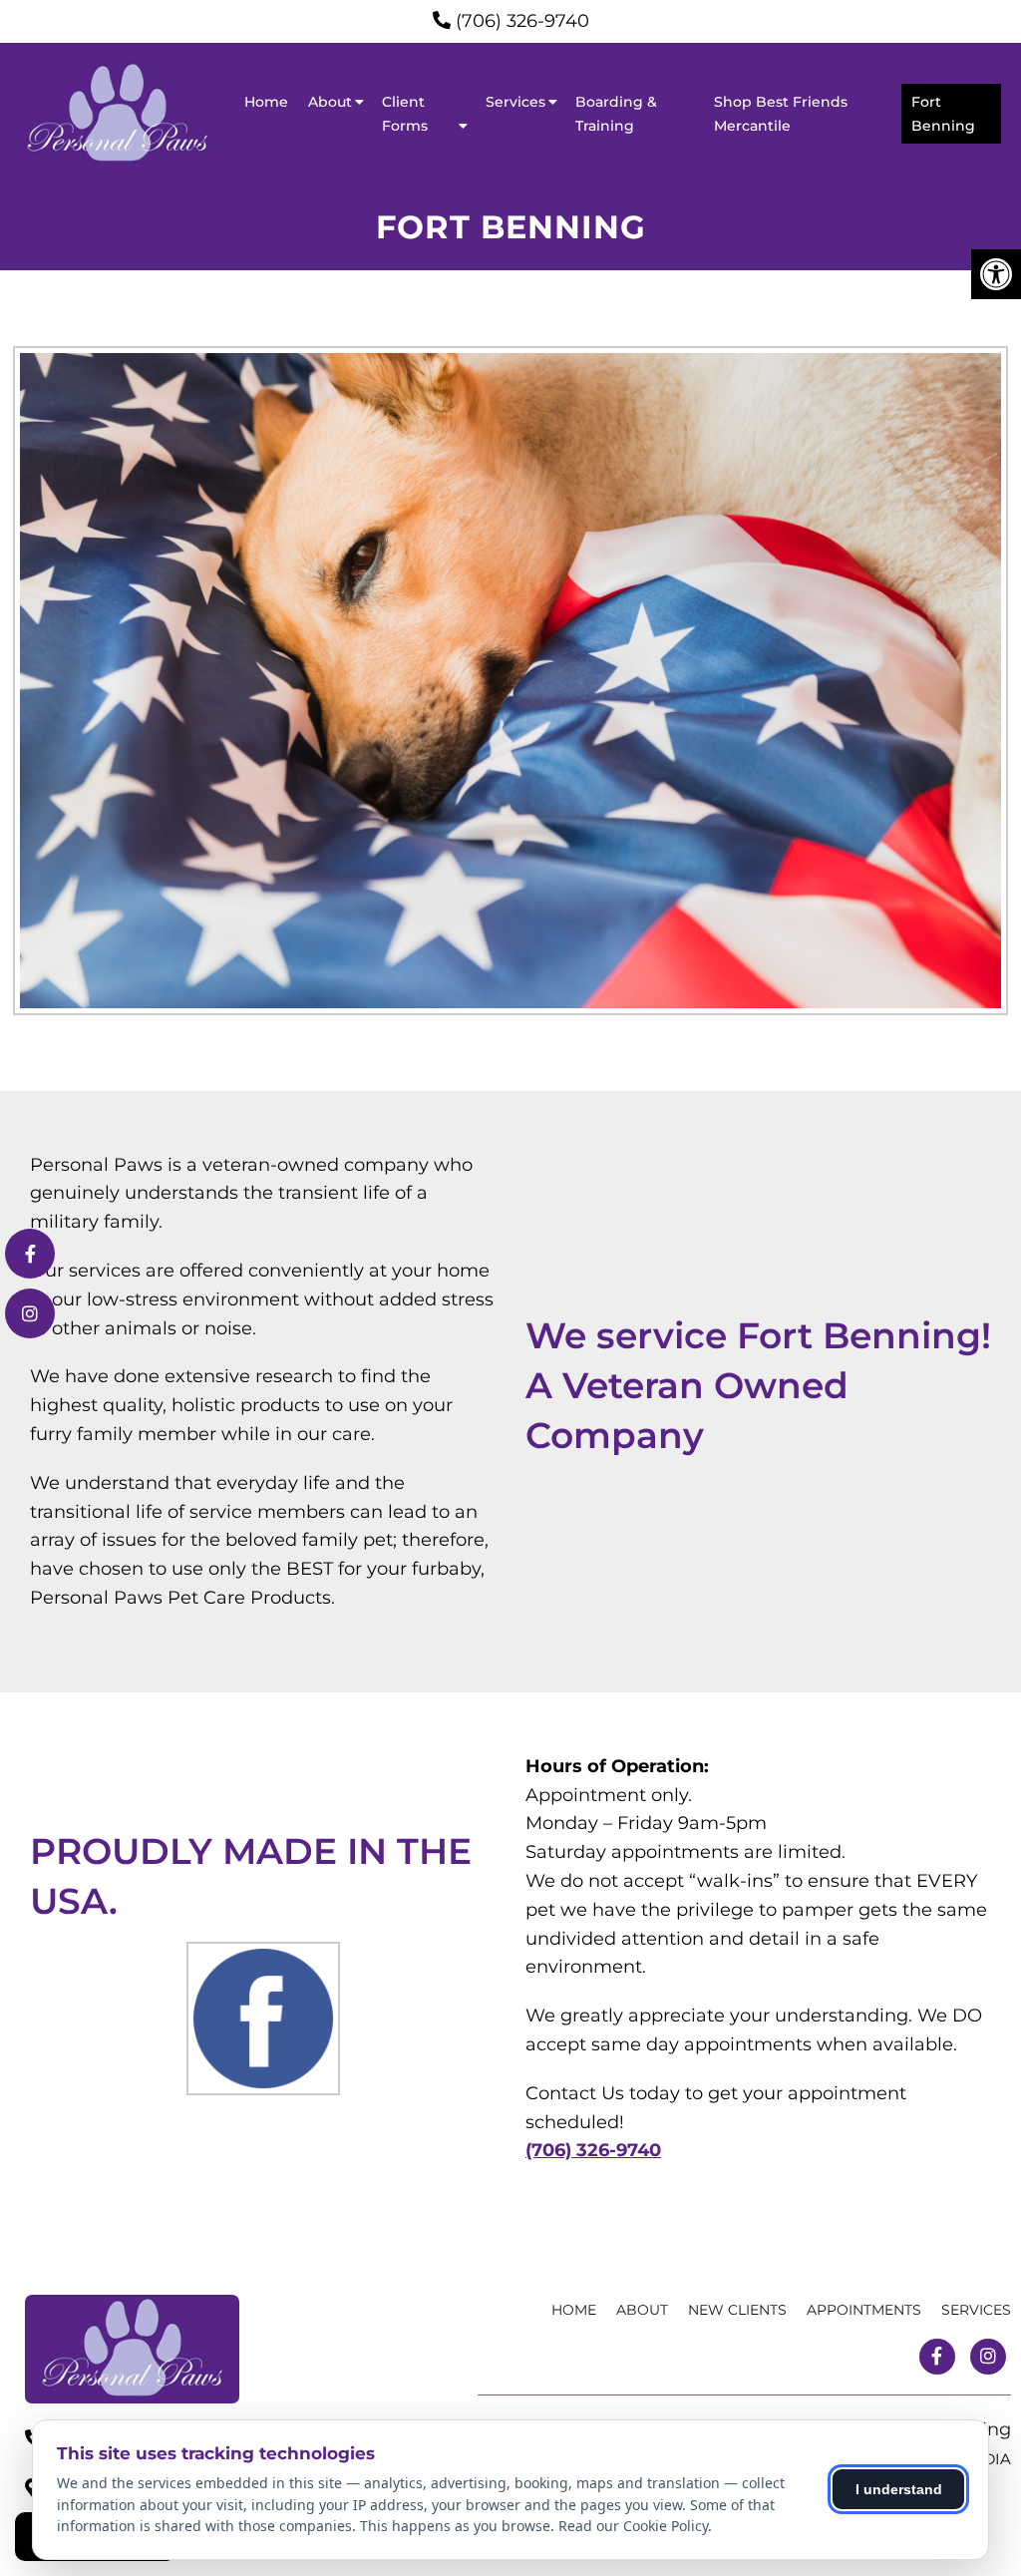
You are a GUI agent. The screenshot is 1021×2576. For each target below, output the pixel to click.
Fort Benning (943, 114)
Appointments (864, 2310)
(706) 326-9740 (522, 21)
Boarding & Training (616, 114)
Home (266, 102)
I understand (899, 2489)
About (330, 102)
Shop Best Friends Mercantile (781, 114)
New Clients (737, 2310)
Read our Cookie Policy (633, 2526)
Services (515, 102)
